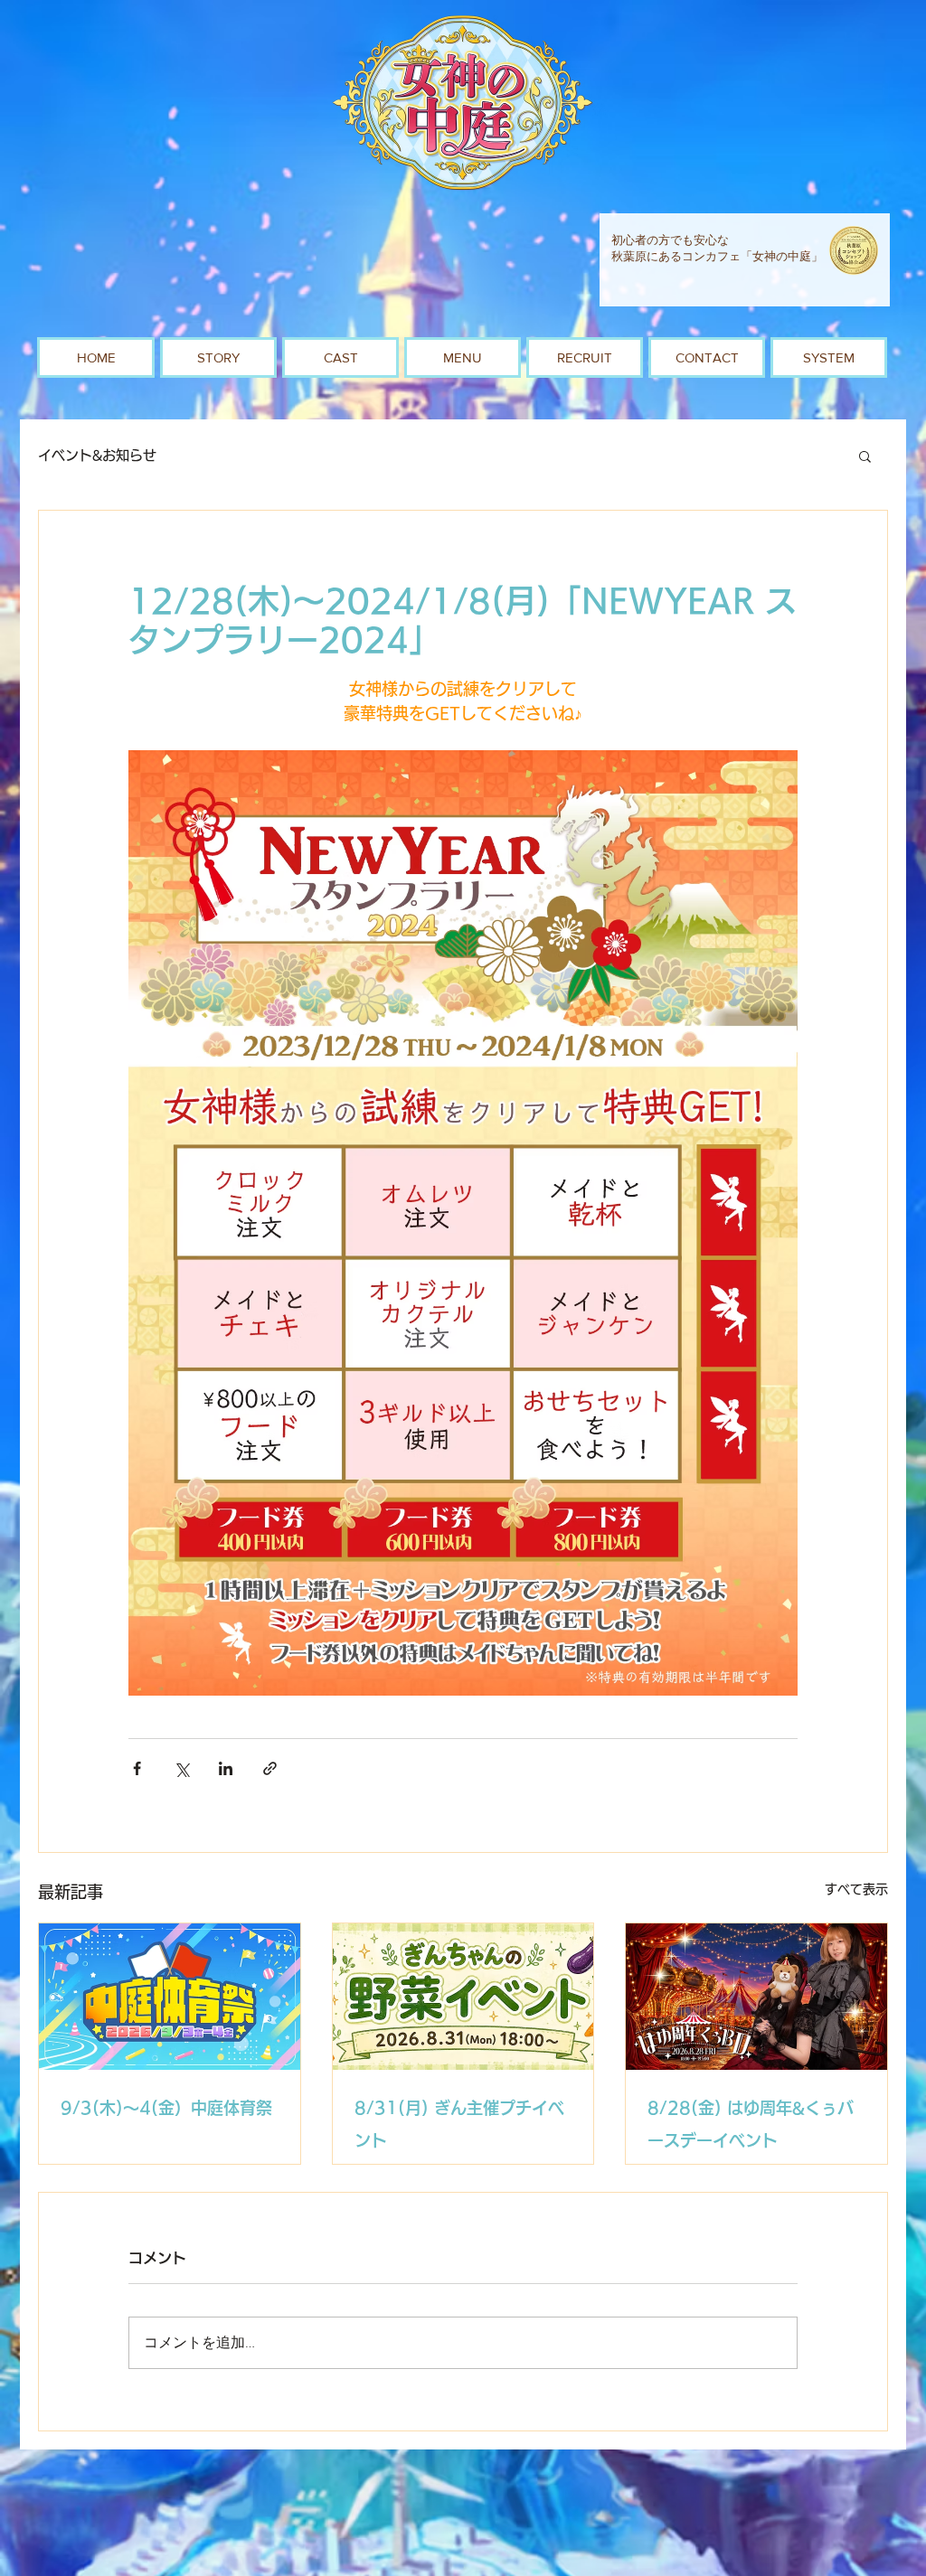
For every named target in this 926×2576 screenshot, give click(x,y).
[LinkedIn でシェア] (226, 1768)
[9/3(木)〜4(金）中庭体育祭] (170, 1997)
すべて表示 (856, 1889)
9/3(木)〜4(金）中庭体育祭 (166, 2108)
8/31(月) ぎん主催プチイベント (459, 2124)
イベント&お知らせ (97, 455)
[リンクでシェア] (270, 1768)
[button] (865, 456)
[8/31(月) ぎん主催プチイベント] (463, 1997)
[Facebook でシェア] (137, 1768)
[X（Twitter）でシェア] (181, 1768)
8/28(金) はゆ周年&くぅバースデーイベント (751, 2124)
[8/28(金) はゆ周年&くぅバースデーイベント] (756, 1997)
